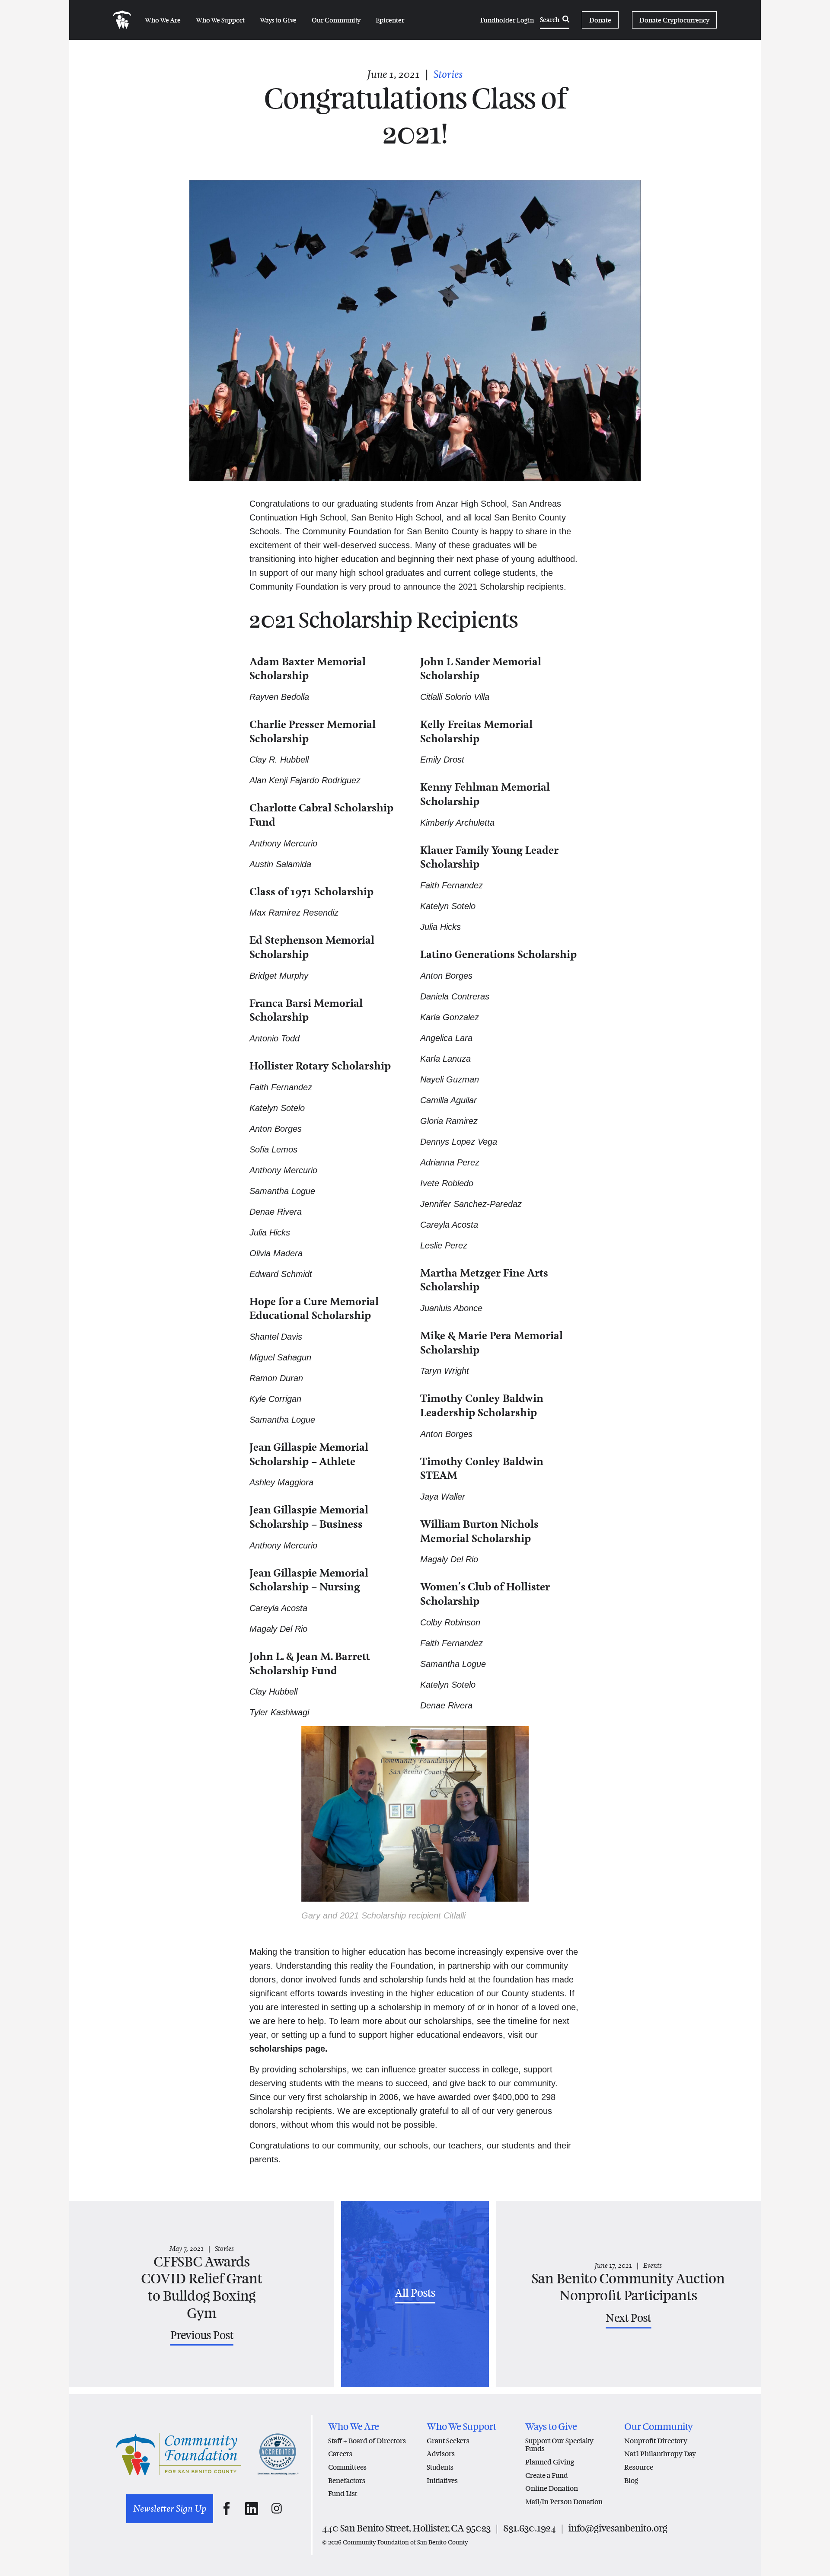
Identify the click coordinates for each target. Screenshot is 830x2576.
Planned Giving (550, 2462)
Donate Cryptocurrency (674, 20)
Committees (347, 2467)
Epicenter (390, 20)
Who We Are (163, 20)
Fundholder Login (507, 20)
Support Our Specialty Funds (559, 2445)
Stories (448, 74)
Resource (639, 2467)
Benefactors (347, 2481)
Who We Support (220, 20)
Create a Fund (547, 2475)
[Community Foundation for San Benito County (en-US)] (122, 20)
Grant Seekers (448, 2441)
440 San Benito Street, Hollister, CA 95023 (406, 2528)
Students (440, 2467)
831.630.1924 (530, 2528)
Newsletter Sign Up (170, 2509)
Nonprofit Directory (656, 2441)
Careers (340, 2454)
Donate (600, 20)
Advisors (441, 2454)
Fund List (343, 2494)
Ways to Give (278, 20)
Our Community (336, 20)
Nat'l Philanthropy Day (660, 2454)
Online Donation (552, 2488)
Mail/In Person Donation (564, 2502)
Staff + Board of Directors (367, 2441)
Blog (631, 2481)
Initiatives (442, 2481)
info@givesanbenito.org (618, 2528)
